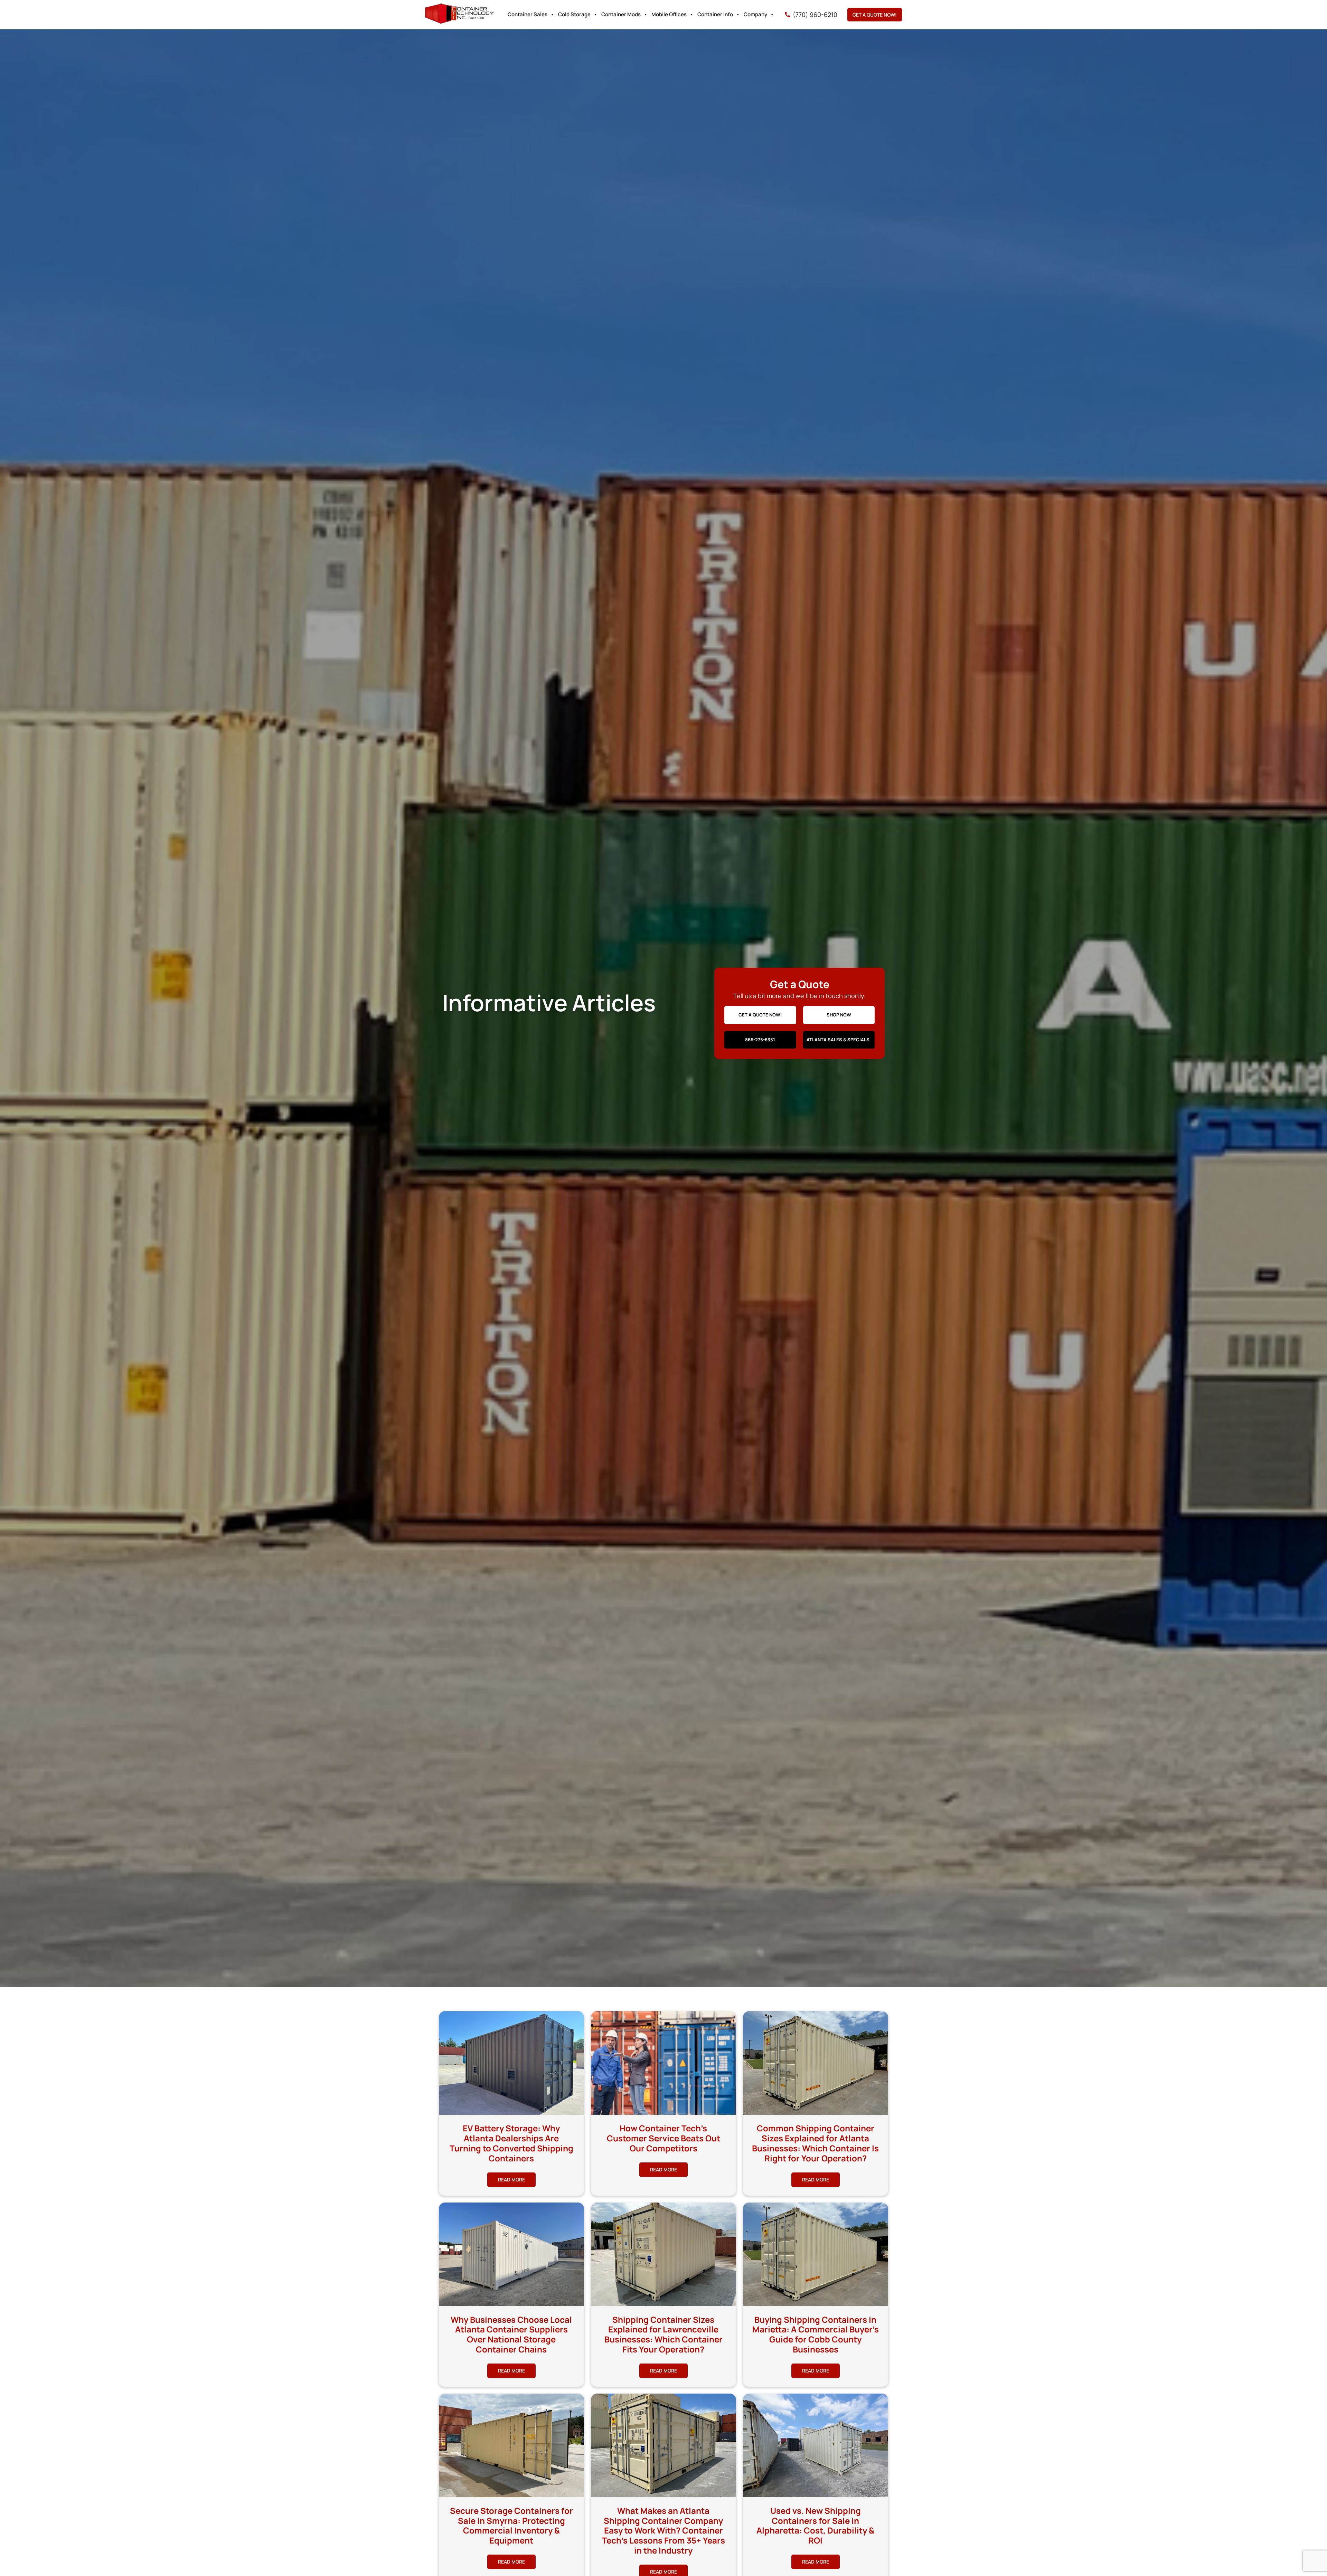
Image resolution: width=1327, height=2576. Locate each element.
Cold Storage (574, 14)
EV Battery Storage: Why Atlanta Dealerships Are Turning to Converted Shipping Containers (511, 2143)
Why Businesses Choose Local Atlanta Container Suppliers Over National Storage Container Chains (511, 2334)
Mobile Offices (669, 14)
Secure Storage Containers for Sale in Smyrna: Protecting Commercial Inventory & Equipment (511, 2525)
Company (755, 14)
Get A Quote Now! (875, 15)
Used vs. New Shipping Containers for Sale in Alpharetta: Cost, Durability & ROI (815, 2525)
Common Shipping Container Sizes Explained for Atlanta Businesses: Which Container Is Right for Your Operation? (815, 2143)
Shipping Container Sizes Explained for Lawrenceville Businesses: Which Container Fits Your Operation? (663, 2334)
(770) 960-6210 (815, 15)
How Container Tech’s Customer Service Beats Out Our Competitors (663, 2138)
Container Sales (528, 14)
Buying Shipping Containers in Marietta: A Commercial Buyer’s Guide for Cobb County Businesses (816, 2334)
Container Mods (621, 14)
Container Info (715, 14)
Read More (511, 2180)
